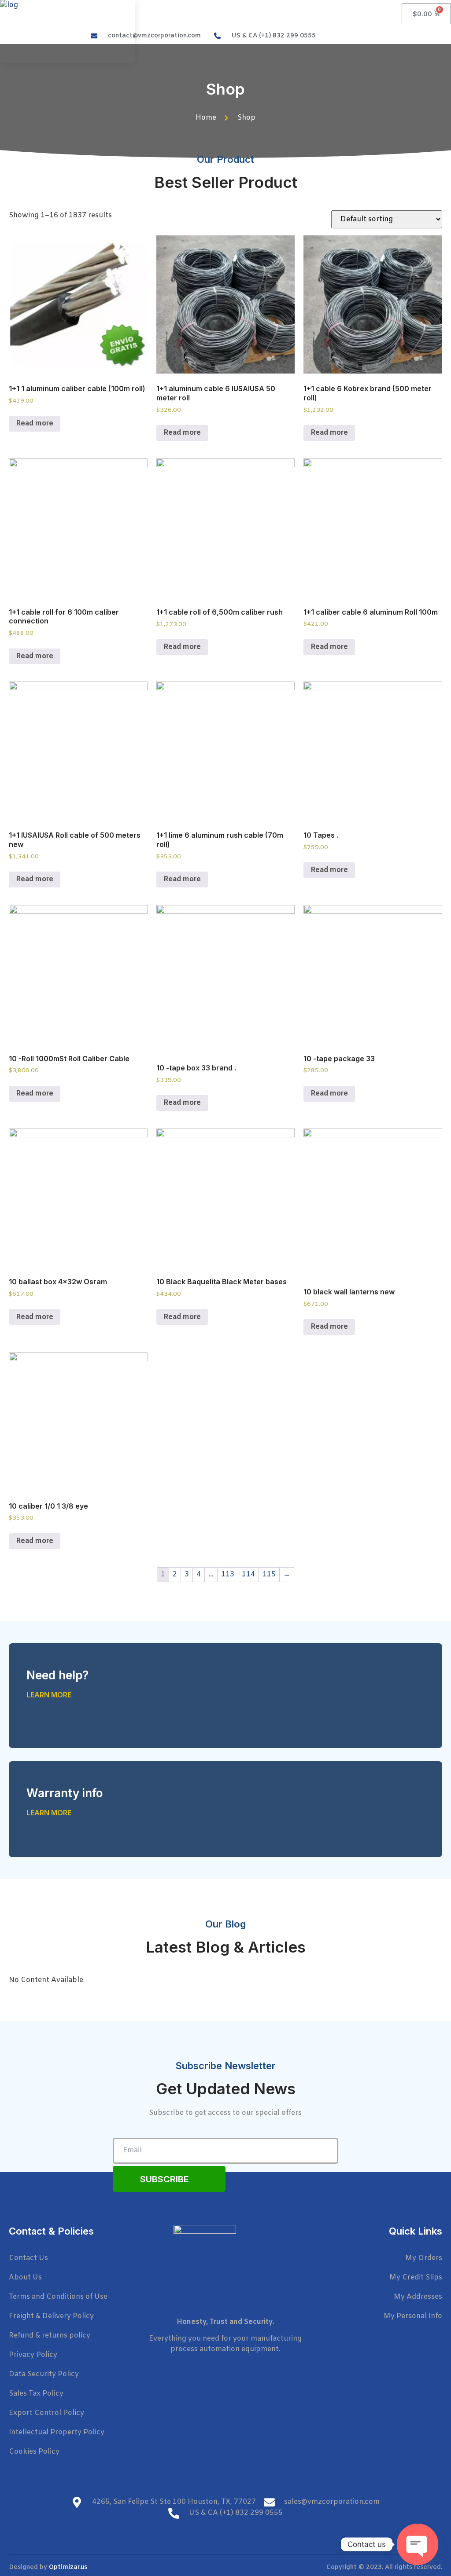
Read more (35, 423)
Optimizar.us (68, 2567)
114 (248, 1574)
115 (269, 1574)
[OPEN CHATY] (418, 2544)
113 (228, 1574)
